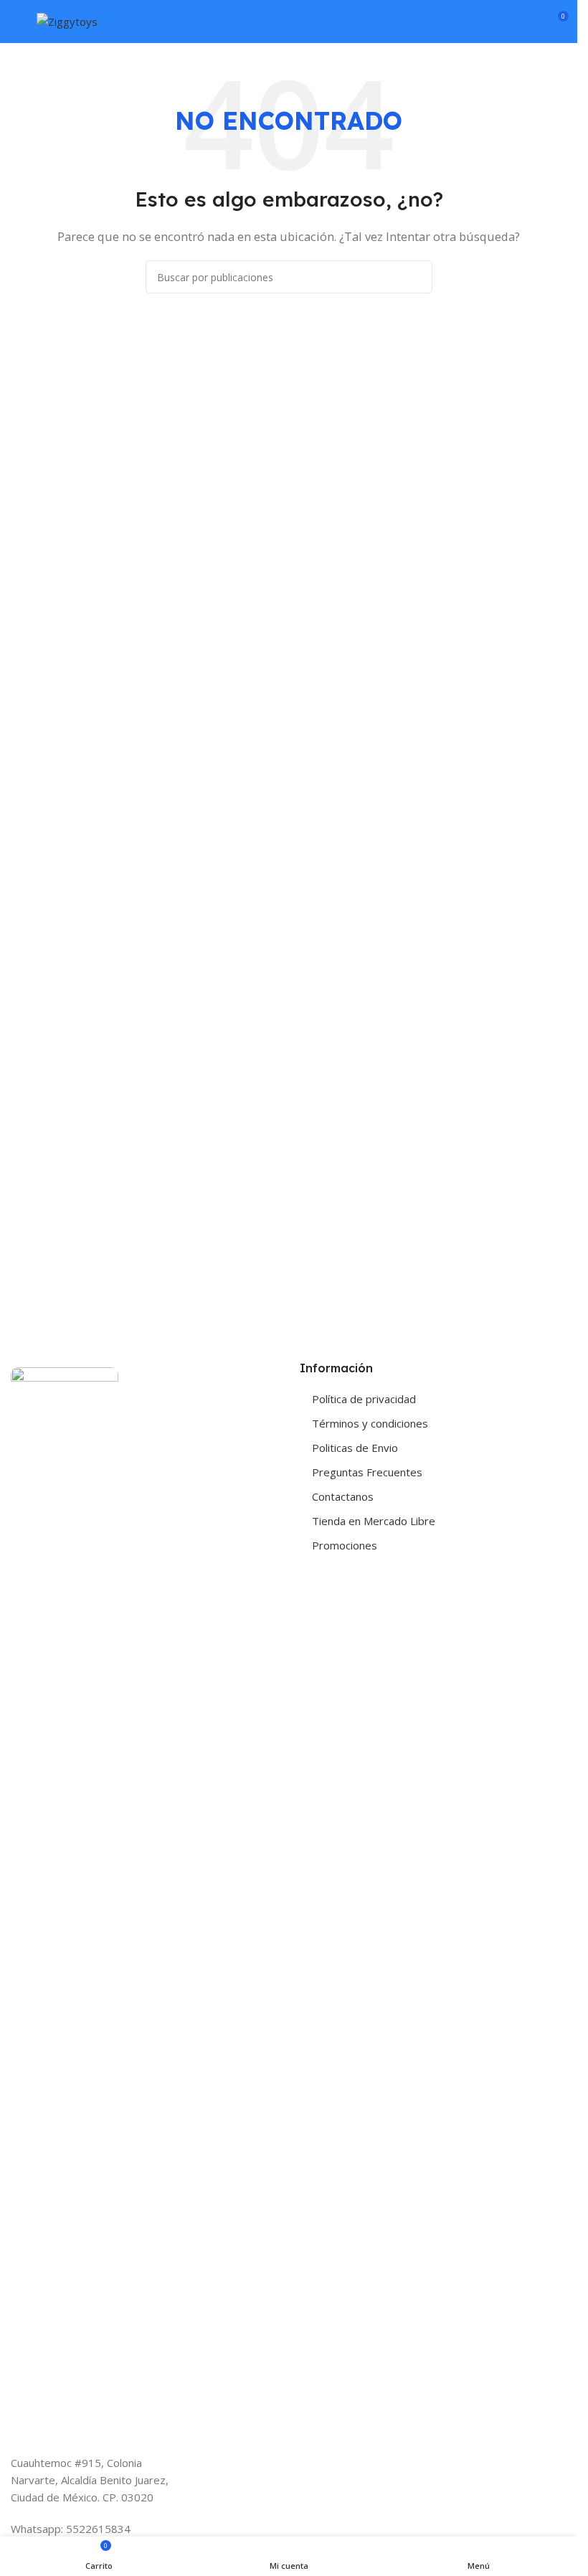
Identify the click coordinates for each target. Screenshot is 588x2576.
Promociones (345, 1545)
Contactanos (343, 1496)
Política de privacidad (364, 1399)
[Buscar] (505, 22)
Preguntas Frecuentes (367, 1472)
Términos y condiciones (370, 1423)
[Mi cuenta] (531, 22)
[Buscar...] (416, 277)
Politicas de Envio (355, 1448)
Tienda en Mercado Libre (374, 1521)
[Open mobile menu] (16, 22)
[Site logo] (67, 20)
